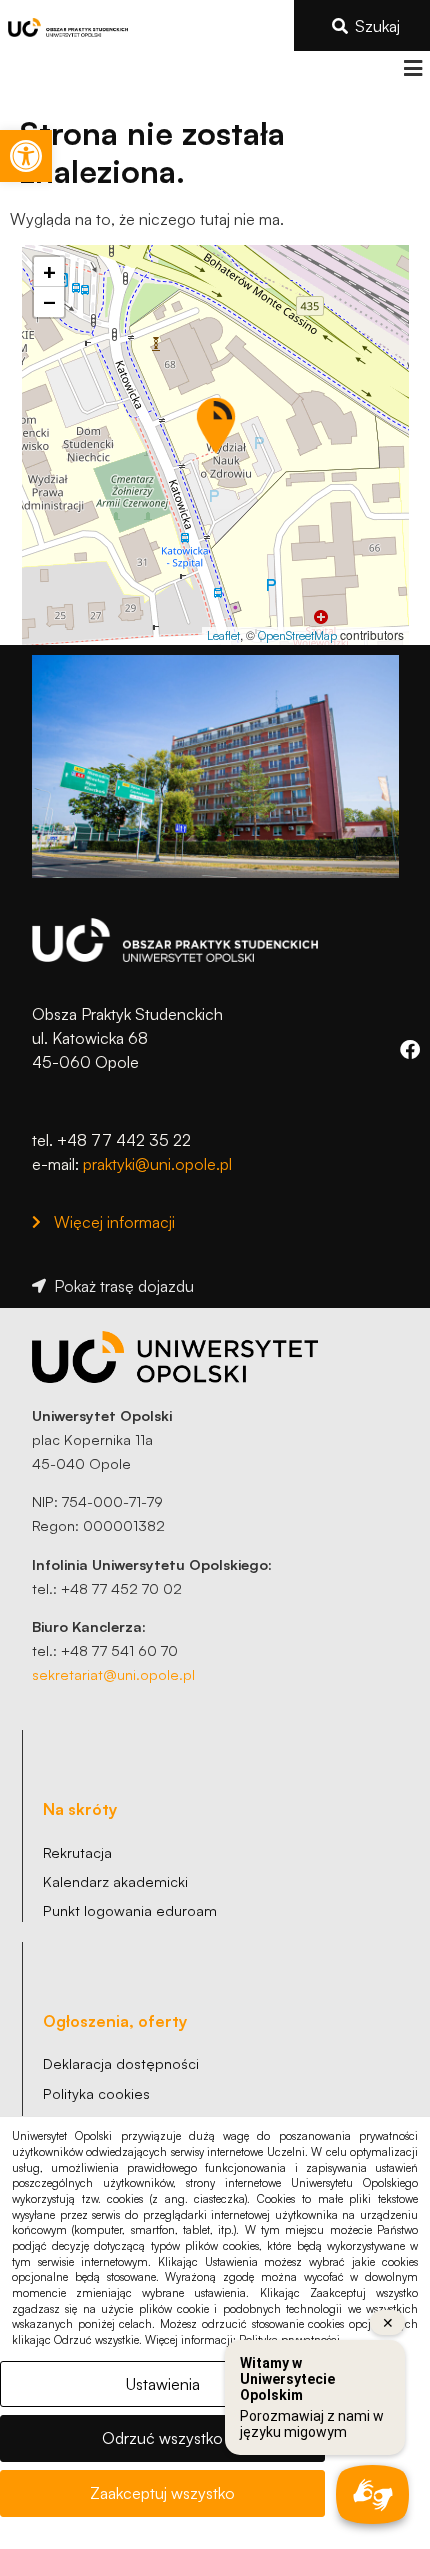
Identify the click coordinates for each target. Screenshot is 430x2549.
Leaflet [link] (223, 635)
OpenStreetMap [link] (297, 635)
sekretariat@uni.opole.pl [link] (113, 1674)
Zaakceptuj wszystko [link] (162, 2493)
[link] (26, 156)
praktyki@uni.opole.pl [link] (157, 1164)
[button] (412, 68)
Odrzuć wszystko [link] (162, 2438)
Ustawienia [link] (163, 2384)
